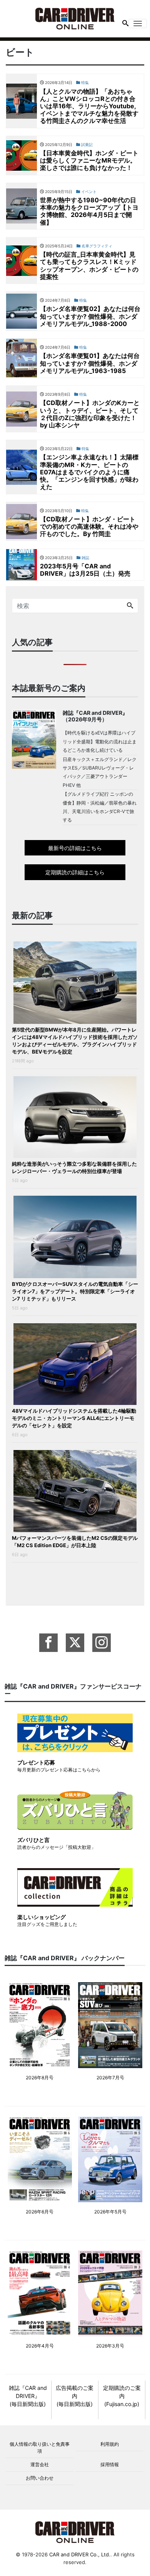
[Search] (130, 606)
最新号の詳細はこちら (75, 848)
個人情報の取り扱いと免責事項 (40, 2447)
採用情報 (110, 2464)
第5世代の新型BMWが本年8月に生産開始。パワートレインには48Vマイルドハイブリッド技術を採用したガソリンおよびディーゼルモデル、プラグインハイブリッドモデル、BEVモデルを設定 (75, 1041)
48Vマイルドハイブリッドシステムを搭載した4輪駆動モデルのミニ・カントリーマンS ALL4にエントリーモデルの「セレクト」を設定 (74, 1418)
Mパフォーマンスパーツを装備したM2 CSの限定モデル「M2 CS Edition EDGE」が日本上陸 (75, 1542)
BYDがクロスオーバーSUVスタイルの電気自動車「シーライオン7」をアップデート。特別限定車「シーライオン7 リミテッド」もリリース (75, 1291)
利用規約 (110, 2444)
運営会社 (40, 2464)
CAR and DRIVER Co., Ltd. (80, 2554)
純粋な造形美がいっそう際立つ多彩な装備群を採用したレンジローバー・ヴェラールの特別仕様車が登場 (74, 1167)
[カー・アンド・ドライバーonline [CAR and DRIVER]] (75, 18)
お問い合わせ (40, 2478)
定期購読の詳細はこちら (75, 872)
